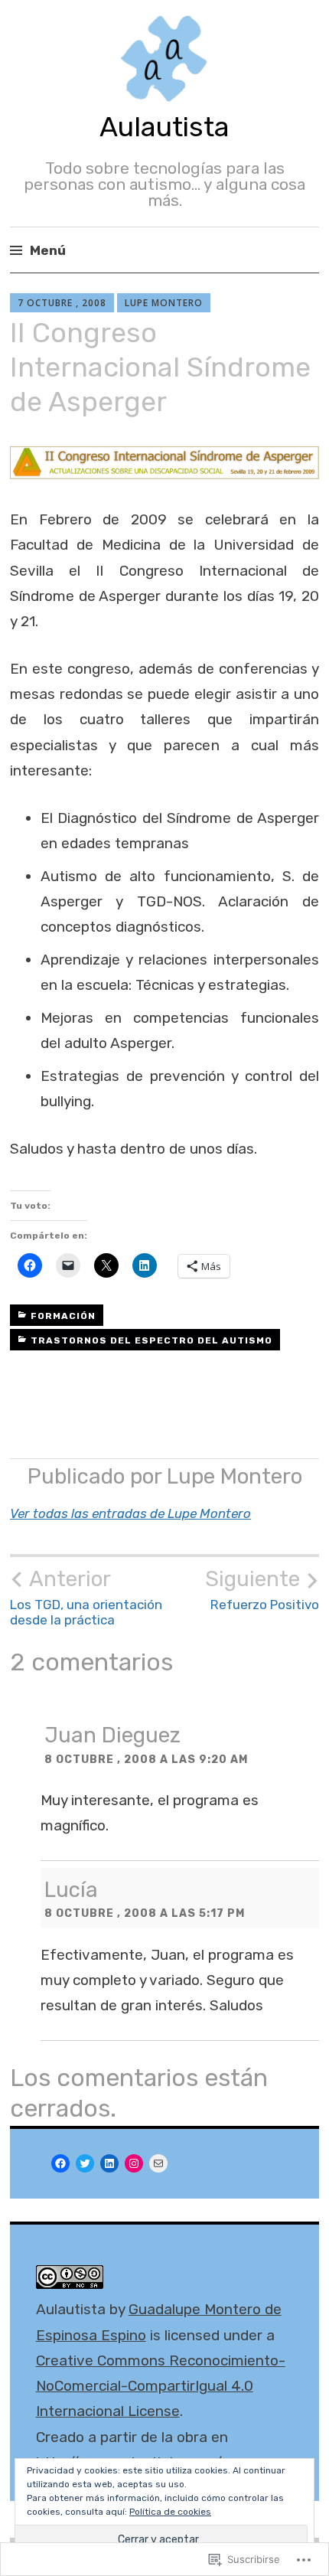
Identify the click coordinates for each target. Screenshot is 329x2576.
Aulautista (164, 127)
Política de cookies (170, 2512)
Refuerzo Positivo (262, 1589)
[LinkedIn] (109, 2163)
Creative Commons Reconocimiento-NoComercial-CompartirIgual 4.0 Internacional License (161, 2386)
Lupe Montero (164, 303)
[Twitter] (85, 2163)
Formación (63, 1316)
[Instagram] (134, 2163)
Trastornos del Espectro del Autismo (151, 1340)
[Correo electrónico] (158, 2163)
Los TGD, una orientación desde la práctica (86, 1597)
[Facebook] (60, 2163)
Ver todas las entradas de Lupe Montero (130, 1513)
